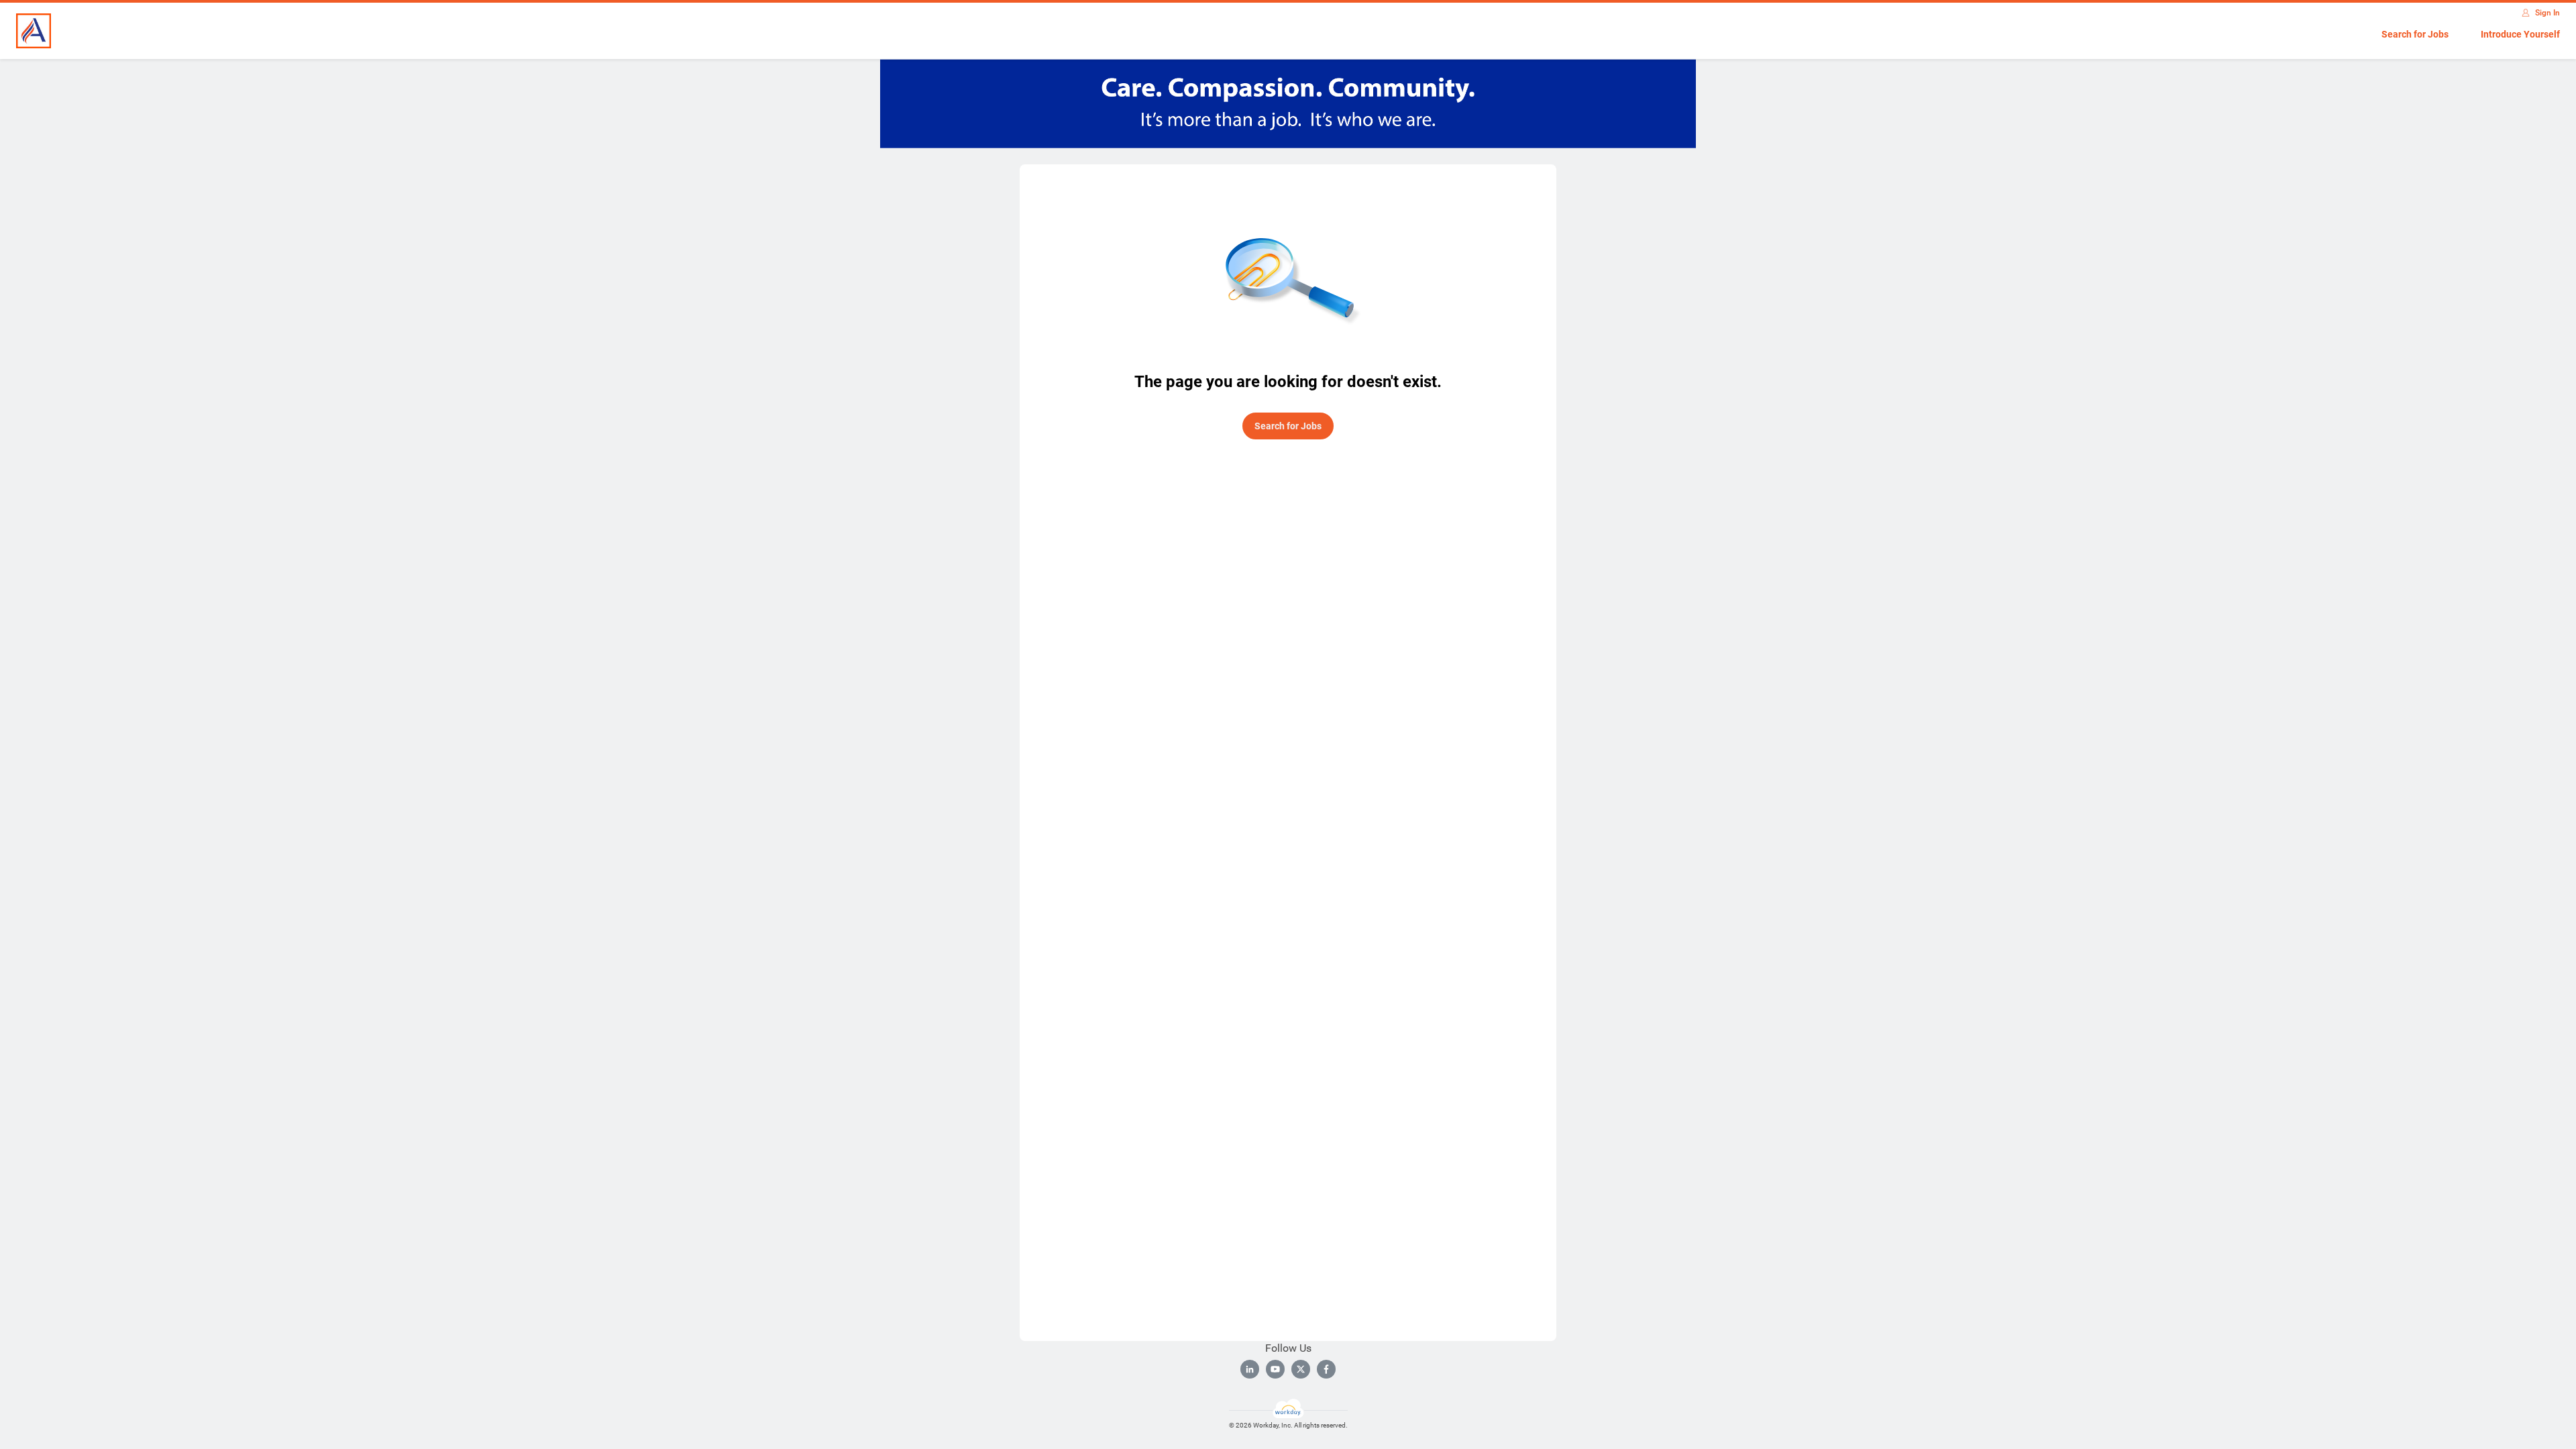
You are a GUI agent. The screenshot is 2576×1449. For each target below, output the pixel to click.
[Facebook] (1326, 1369)
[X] (1301, 1369)
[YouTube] (1275, 1369)
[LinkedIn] (1250, 1369)
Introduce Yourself (2520, 34)
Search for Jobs (2415, 34)
